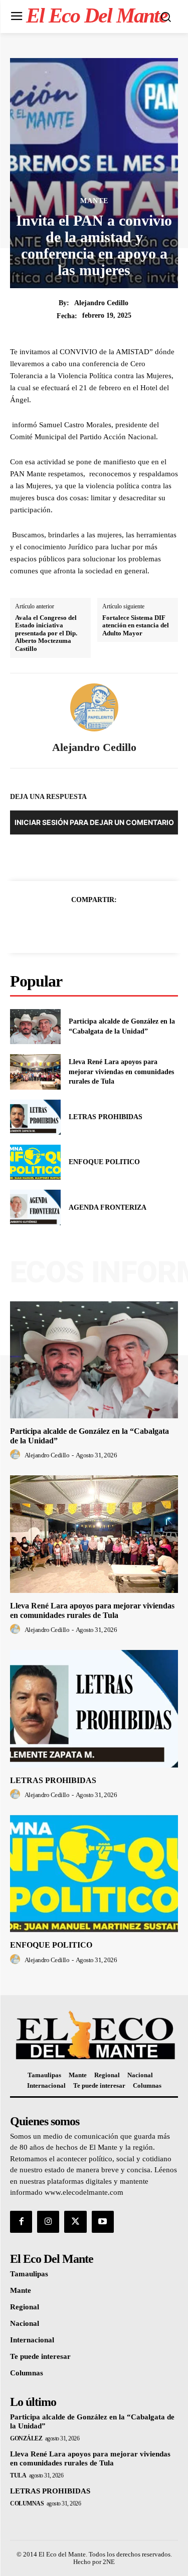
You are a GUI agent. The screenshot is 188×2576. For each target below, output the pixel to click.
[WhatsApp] (129, 925)
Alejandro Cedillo (101, 303)
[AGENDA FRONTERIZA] (35, 1207)
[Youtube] (103, 2222)
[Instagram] (48, 2222)
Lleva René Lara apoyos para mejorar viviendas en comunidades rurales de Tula (121, 1072)
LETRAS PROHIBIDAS (106, 1117)
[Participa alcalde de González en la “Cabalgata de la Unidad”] (35, 1027)
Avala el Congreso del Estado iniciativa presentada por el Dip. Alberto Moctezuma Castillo (46, 633)
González (26, 2438)
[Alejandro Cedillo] (94, 707)
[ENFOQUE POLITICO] (35, 1162)
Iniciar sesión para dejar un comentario (94, 822)
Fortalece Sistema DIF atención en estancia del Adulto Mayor (136, 625)
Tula (18, 2475)
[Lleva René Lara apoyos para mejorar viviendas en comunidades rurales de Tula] (35, 1072)
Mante (94, 201)
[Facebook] (60, 925)
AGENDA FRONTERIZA (108, 1207)
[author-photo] (17, 1455)
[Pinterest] (106, 925)
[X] (83, 925)
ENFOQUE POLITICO (104, 1162)
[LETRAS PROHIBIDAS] (35, 1117)
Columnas (27, 2503)
